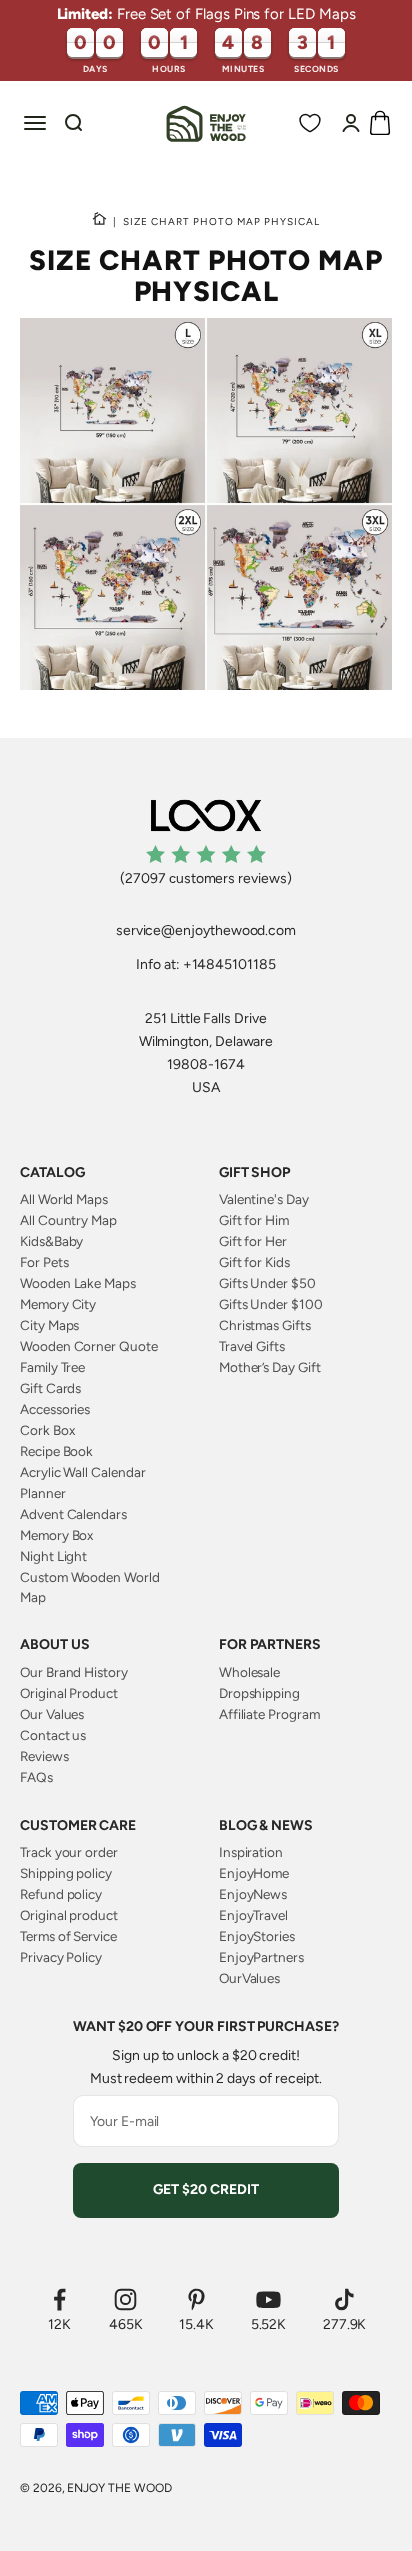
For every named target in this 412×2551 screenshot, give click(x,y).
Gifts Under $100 (271, 1304)
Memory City (58, 1304)
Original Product (69, 1693)
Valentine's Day (264, 1199)
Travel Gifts (252, 1346)
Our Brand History (74, 1672)
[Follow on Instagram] (126, 2299)
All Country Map (68, 1220)
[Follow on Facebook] (59, 2299)
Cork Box (47, 1430)
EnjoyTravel (253, 1915)
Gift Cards (50, 1388)
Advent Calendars (73, 1514)
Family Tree (52, 1367)
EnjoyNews (253, 1894)
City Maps (49, 1325)
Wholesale (249, 1672)
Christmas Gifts (265, 1325)
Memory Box (56, 1535)
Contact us (53, 1735)
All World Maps (64, 1199)
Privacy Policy (61, 1957)
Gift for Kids (254, 1262)
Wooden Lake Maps (78, 1283)
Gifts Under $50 (267, 1283)
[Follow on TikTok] (345, 2299)
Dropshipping (259, 1693)
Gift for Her (253, 1241)
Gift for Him (254, 1220)
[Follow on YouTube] (269, 2299)
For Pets (44, 1262)
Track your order (69, 1852)
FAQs (36, 1777)
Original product (69, 1915)
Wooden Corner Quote (89, 1346)
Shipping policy (66, 1873)
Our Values (52, 1714)
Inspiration (251, 1852)
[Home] (99, 221)
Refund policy (61, 1894)
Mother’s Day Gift (270, 1367)
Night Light (53, 1556)
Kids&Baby (51, 1241)
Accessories (55, 1409)
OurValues (249, 1978)
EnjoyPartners (261, 1957)
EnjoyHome (254, 1873)
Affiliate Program (269, 1714)
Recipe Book (56, 1451)
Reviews (44, 1756)
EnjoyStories (257, 1936)
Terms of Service (68, 1936)
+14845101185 (229, 964)
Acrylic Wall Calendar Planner (83, 1482)
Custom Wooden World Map (90, 1587)
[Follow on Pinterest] (196, 2299)
